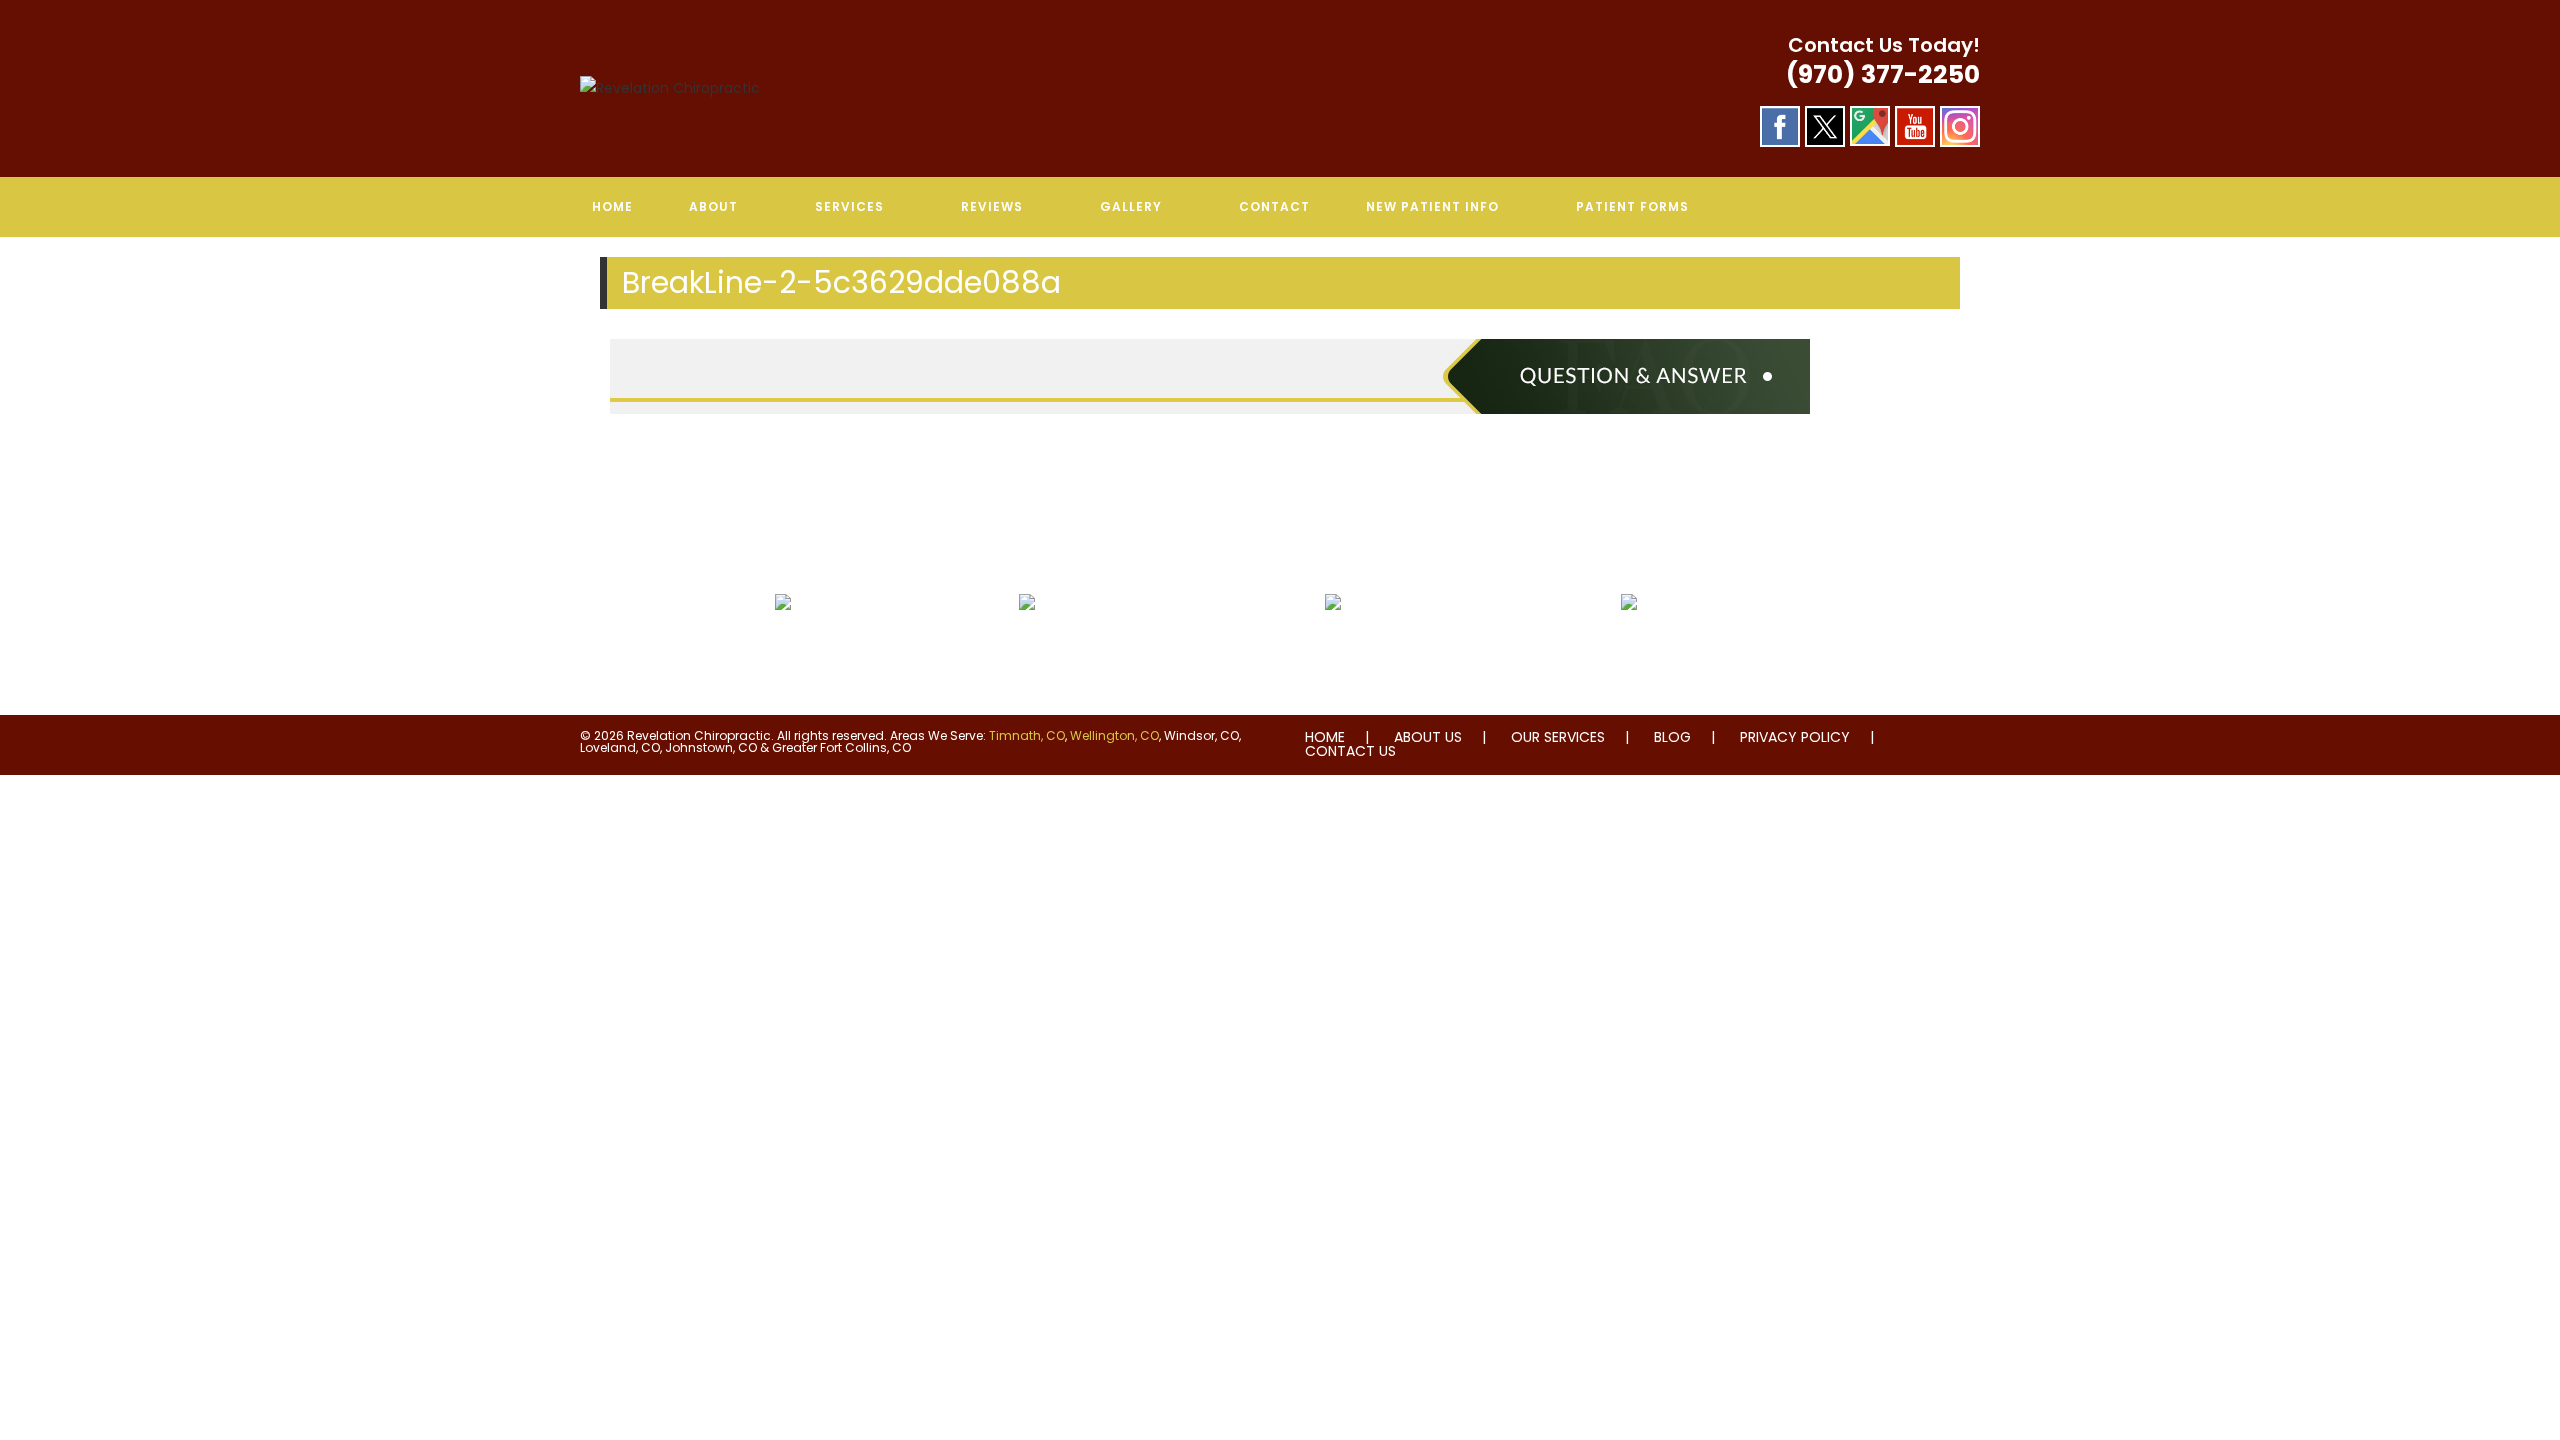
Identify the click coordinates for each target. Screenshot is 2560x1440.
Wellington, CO (1114, 735)
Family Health (1629, 650)
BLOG (1672, 737)
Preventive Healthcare (1333, 650)
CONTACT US (1350, 751)
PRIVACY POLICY (1795, 737)
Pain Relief (783, 650)
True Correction (1026, 650)
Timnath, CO (1027, 735)
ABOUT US (1428, 737)
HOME (1325, 737)
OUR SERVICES (1558, 737)
